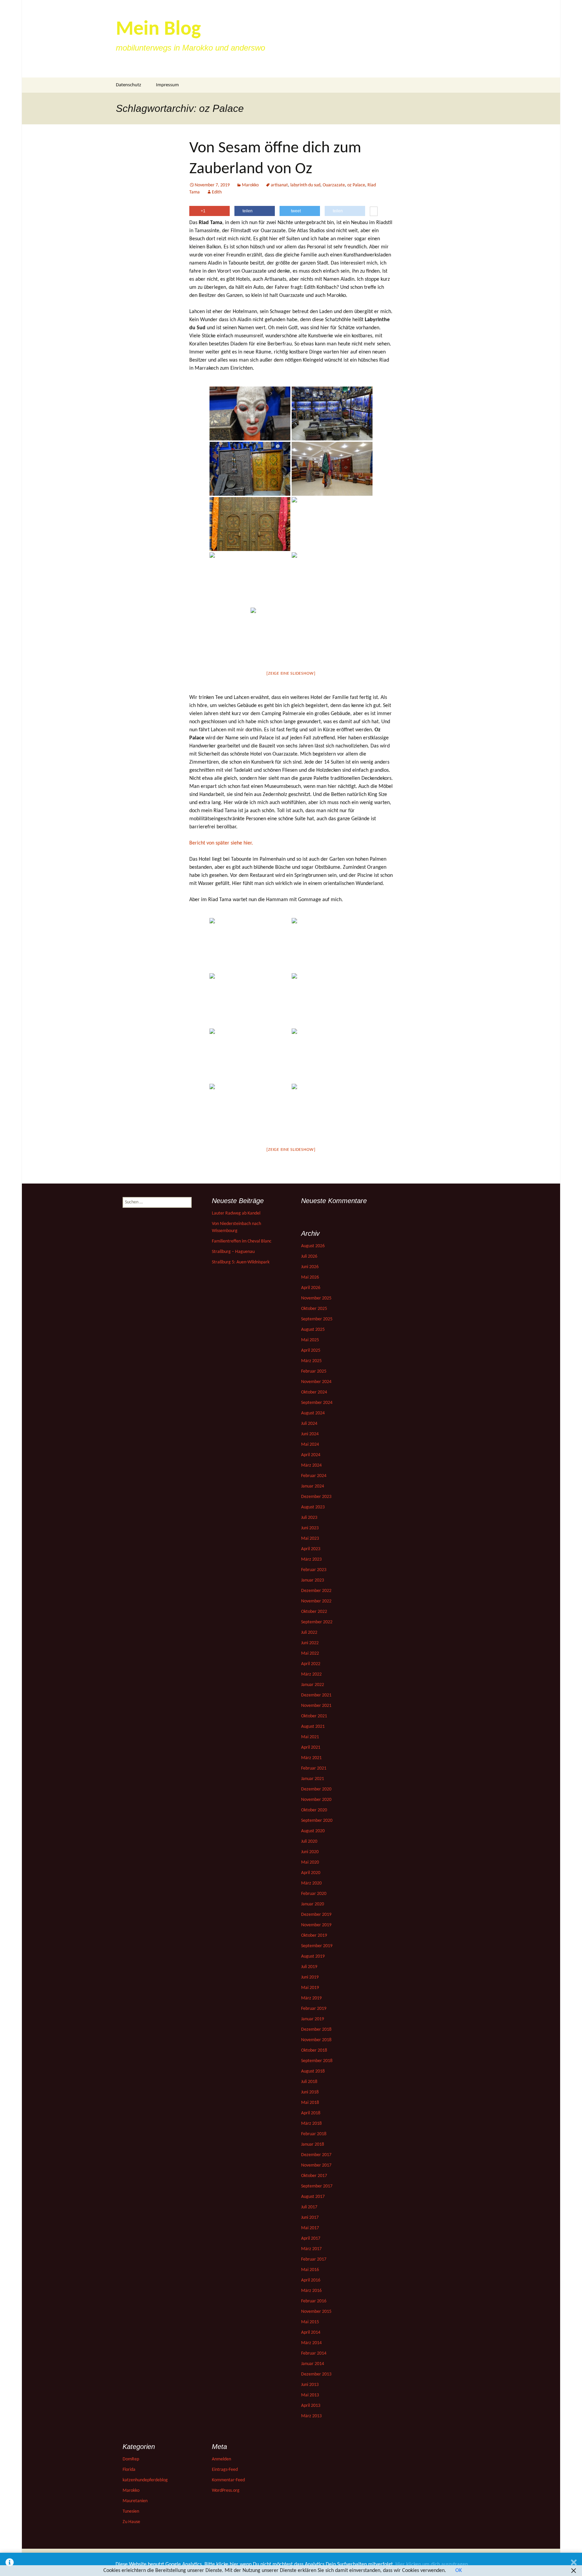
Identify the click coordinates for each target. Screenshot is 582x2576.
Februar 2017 (314, 2259)
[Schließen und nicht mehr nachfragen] (574, 2564)
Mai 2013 (310, 2395)
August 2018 (313, 2071)
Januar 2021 (313, 1779)
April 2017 (311, 2238)
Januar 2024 (313, 1486)
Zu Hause (131, 2522)
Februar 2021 (314, 1768)
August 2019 (313, 1956)
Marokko (250, 185)
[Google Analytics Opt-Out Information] (10, 2564)
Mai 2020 (310, 1862)
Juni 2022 (310, 1643)
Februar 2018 (314, 2134)
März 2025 (311, 1361)
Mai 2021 (310, 1737)
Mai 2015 (310, 2322)
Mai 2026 (310, 1277)
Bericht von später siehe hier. (221, 843)
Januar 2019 (313, 2019)
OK (459, 2571)
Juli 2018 (309, 2082)
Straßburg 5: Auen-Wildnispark (241, 1262)
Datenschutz (128, 85)
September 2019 (317, 1946)
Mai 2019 (310, 1988)
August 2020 (313, 1831)
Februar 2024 (314, 1476)
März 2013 (311, 2416)
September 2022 (317, 1622)
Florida (129, 2470)
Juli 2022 (309, 1633)
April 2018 (311, 2113)
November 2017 (316, 2165)
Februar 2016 (314, 2301)
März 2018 (311, 2124)
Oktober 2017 (314, 2176)
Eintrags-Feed (225, 2470)
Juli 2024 (309, 1424)
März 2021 (311, 1758)
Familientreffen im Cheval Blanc (242, 1241)
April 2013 (311, 2406)
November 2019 (316, 1925)
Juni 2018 (310, 2092)
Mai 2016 (310, 2270)
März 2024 (311, 1465)
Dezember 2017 (316, 2155)
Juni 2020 (310, 1852)
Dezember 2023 (316, 1497)
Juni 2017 (310, 2218)
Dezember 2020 (316, 1789)
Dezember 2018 (316, 2030)
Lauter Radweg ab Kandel (236, 1213)
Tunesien (131, 2511)
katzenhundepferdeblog (145, 2480)
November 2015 (316, 2312)
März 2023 (311, 1559)
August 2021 (313, 1727)
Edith (217, 192)
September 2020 (317, 1821)
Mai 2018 (310, 2103)
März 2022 (311, 1674)
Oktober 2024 (314, 1392)
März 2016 (311, 2291)
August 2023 (313, 1507)
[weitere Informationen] (374, 212)
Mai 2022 (310, 1653)
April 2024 (311, 1455)
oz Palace (356, 185)
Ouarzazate (334, 185)
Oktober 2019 (314, 1936)
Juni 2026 (310, 1267)
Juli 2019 (309, 1967)
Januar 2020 (313, 1904)
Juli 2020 (309, 1842)
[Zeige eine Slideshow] (291, 673)
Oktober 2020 (314, 1810)
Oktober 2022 (314, 1612)
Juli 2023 (309, 1518)
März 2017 (311, 2249)
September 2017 (317, 2186)
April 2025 (311, 1351)
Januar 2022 (313, 1685)
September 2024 (317, 1403)
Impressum (167, 85)
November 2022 (316, 1601)
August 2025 (313, 1330)
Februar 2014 (314, 2353)
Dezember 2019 (316, 1915)
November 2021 (316, 1706)
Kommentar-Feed (228, 2480)
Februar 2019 (314, 2009)
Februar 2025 (314, 1371)
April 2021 (311, 1747)
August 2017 (313, 2197)
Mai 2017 (310, 2228)
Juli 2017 (309, 2207)
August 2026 (313, 1246)
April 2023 (311, 1549)
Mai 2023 (310, 1539)
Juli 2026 (309, 1256)
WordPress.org (226, 2491)
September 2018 (317, 2061)
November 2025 (316, 1298)
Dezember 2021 (316, 1695)
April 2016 (311, 2280)
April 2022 (311, 1664)
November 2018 (316, 2040)
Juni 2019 (310, 1977)
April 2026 (311, 1288)
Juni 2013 (310, 2385)
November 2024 (316, 1382)
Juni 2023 (310, 1528)
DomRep (131, 2459)
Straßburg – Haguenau (233, 1252)
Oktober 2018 (314, 2050)
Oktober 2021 (314, 1716)
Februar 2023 (314, 1570)
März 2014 (311, 2343)
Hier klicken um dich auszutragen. (432, 2565)
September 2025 (317, 1319)
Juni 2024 (310, 1434)
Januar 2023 (313, 1580)
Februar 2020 (314, 1894)
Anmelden (221, 2459)
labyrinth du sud (305, 185)
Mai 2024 (310, 1445)
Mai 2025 (310, 1340)
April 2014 (311, 2333)
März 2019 (311, 1998)
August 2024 (313, 1413)
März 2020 (311, 1883)
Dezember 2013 (316, 2374)
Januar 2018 (313, 2144)
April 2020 (311, 1873)
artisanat (279, 185)
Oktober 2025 (314, 1309)
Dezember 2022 (316, 1591)
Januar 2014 (313, 2364)
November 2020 (316, 1800)
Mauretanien (135, 2501)
